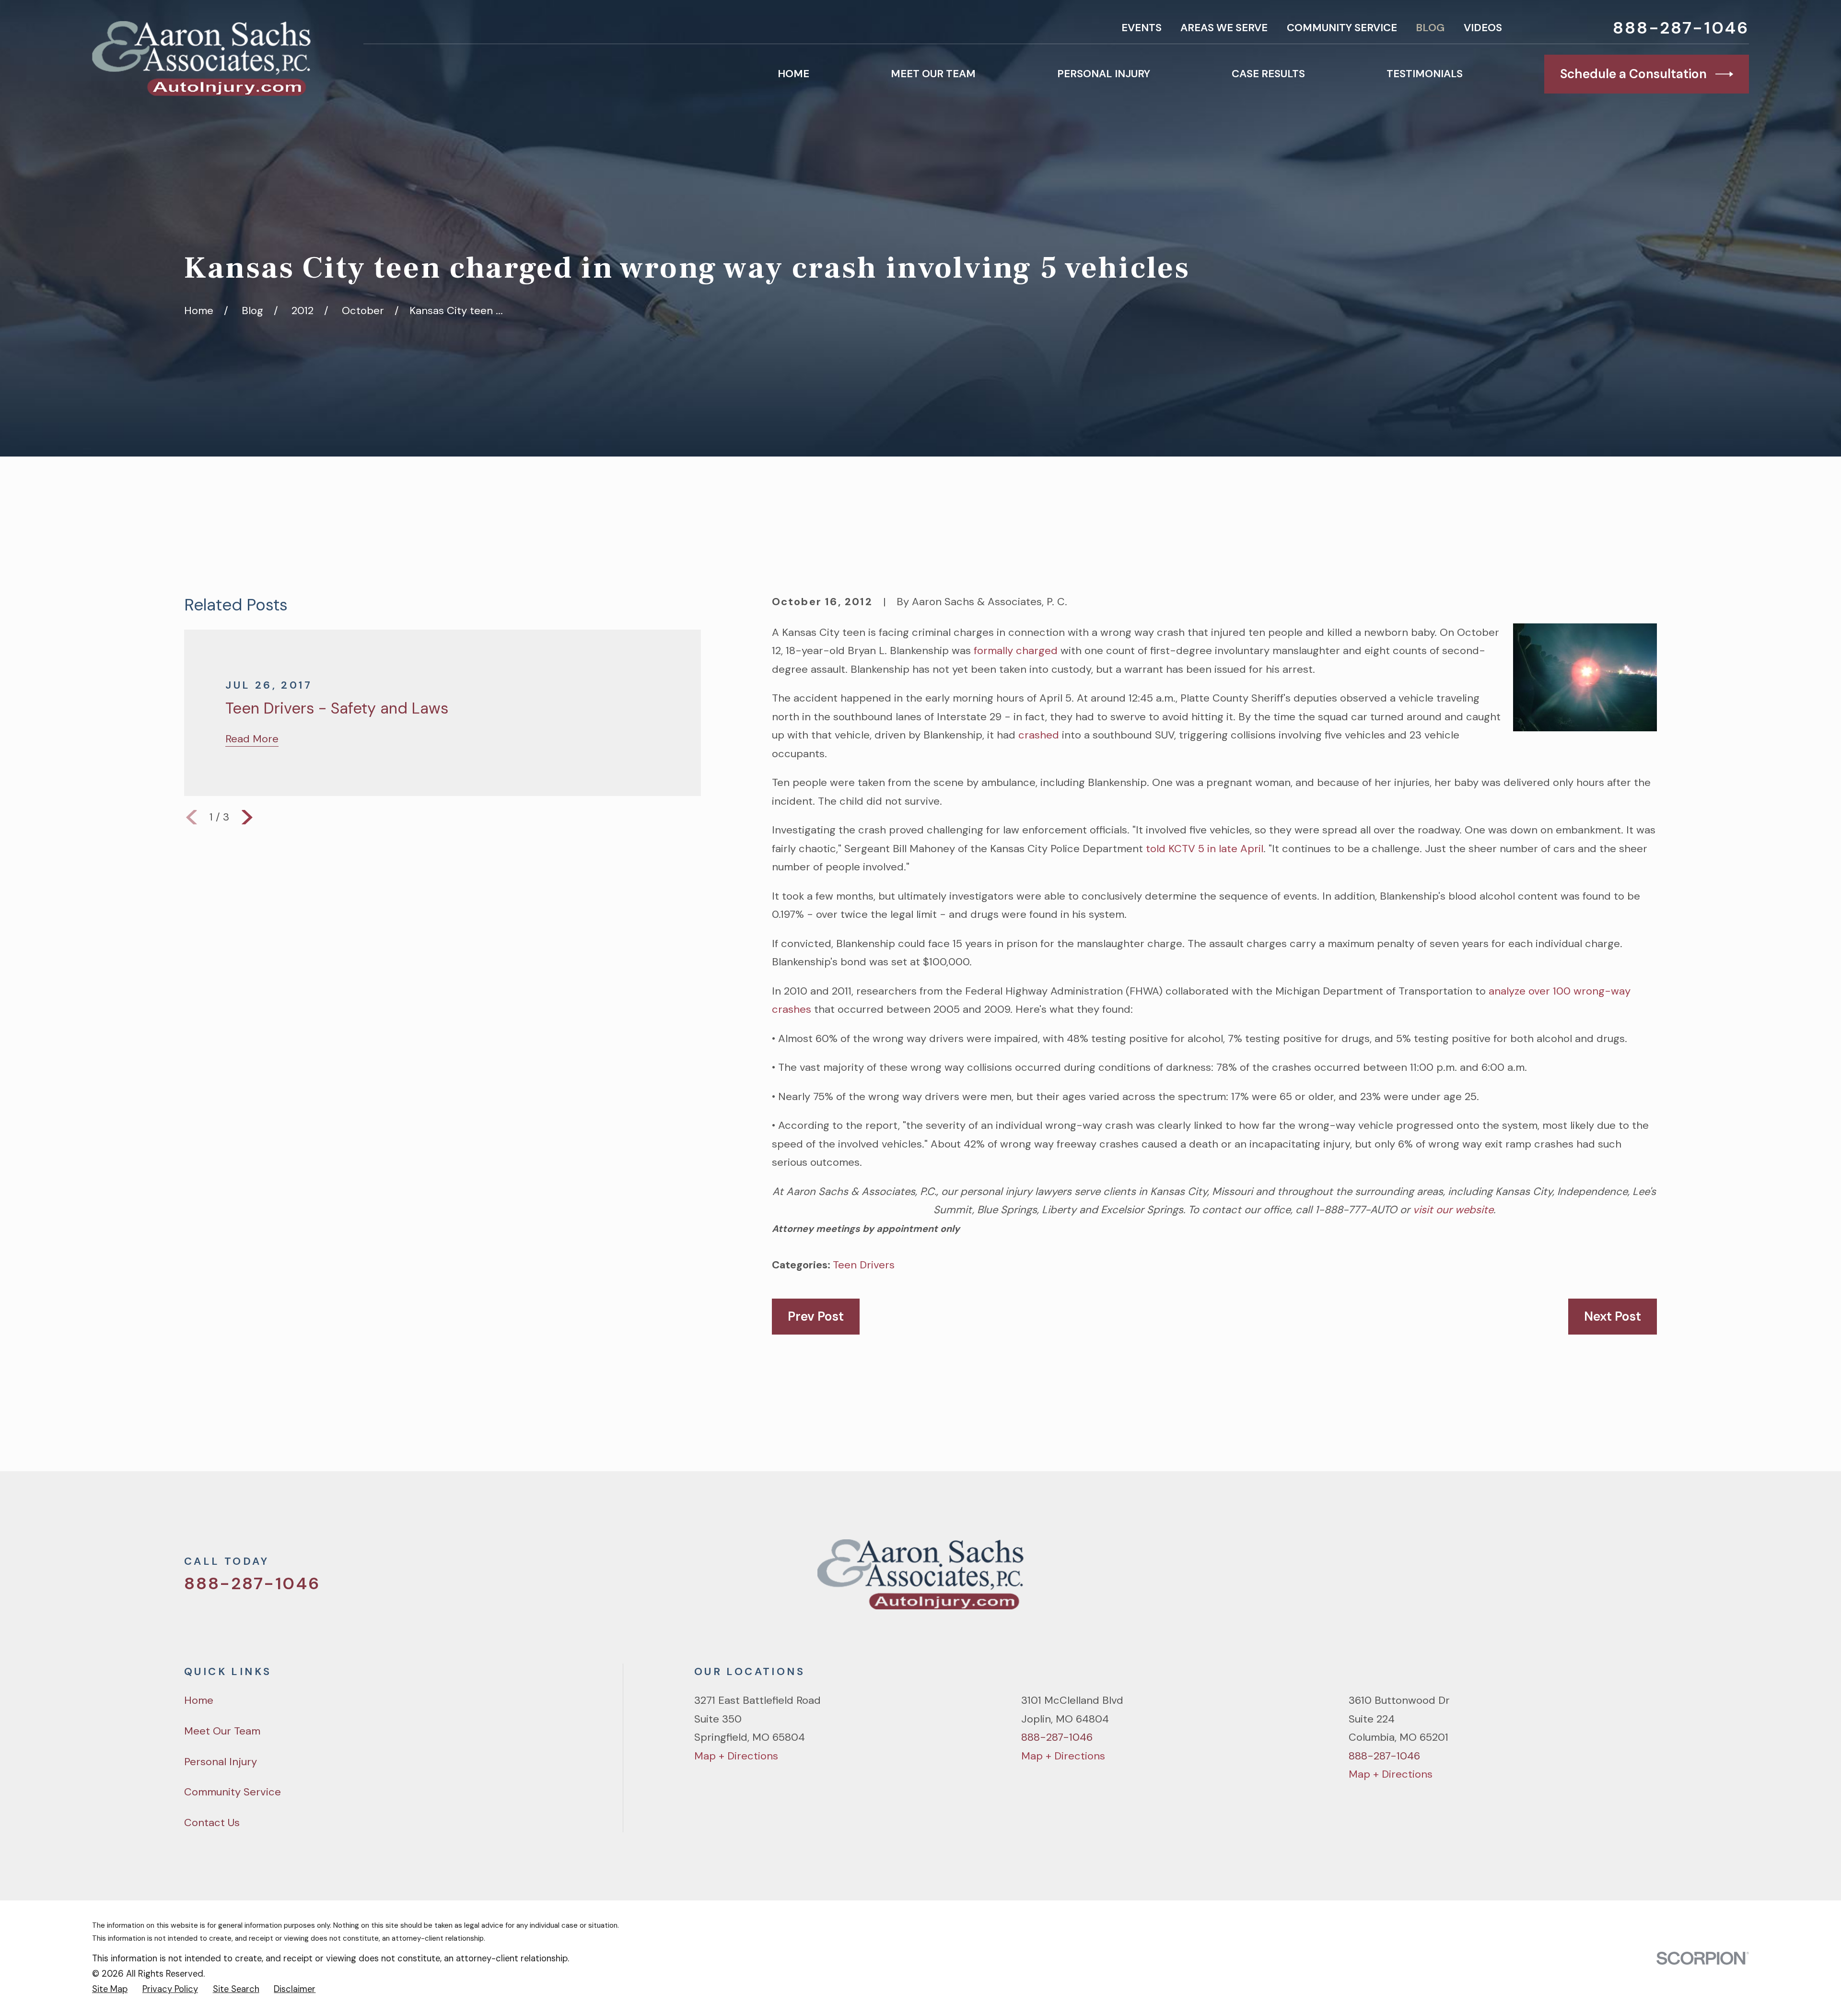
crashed (1039, 735)
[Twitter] (1549, 1580)
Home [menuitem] (793, 74)
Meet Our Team (222, 1731)
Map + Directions (736, 1756)
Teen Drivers (864, 1265)
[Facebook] (1582, 1580)
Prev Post (816, 1316)
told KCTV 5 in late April (1205, 849)
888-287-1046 (1681, 28)
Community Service (1342, 28)
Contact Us (212, 1823)
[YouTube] (1616, 1580)
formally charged (1016, 651)
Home (199, 1700)
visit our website (1453, 1210)
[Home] (201, 59)
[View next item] (247, 817)
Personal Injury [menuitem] (1104, 74)
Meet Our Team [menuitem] (933, 74)
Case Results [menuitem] (1268, 74)
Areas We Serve (1224, 28)
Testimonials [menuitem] (1425, 74)
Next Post (1613, 1316)
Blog (1430, 28)
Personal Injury (221, 1762)
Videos (1483, 28)
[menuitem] (110, 1989)
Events (1142, 28)
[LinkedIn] (1649, 1580)
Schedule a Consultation (1633, 74)
